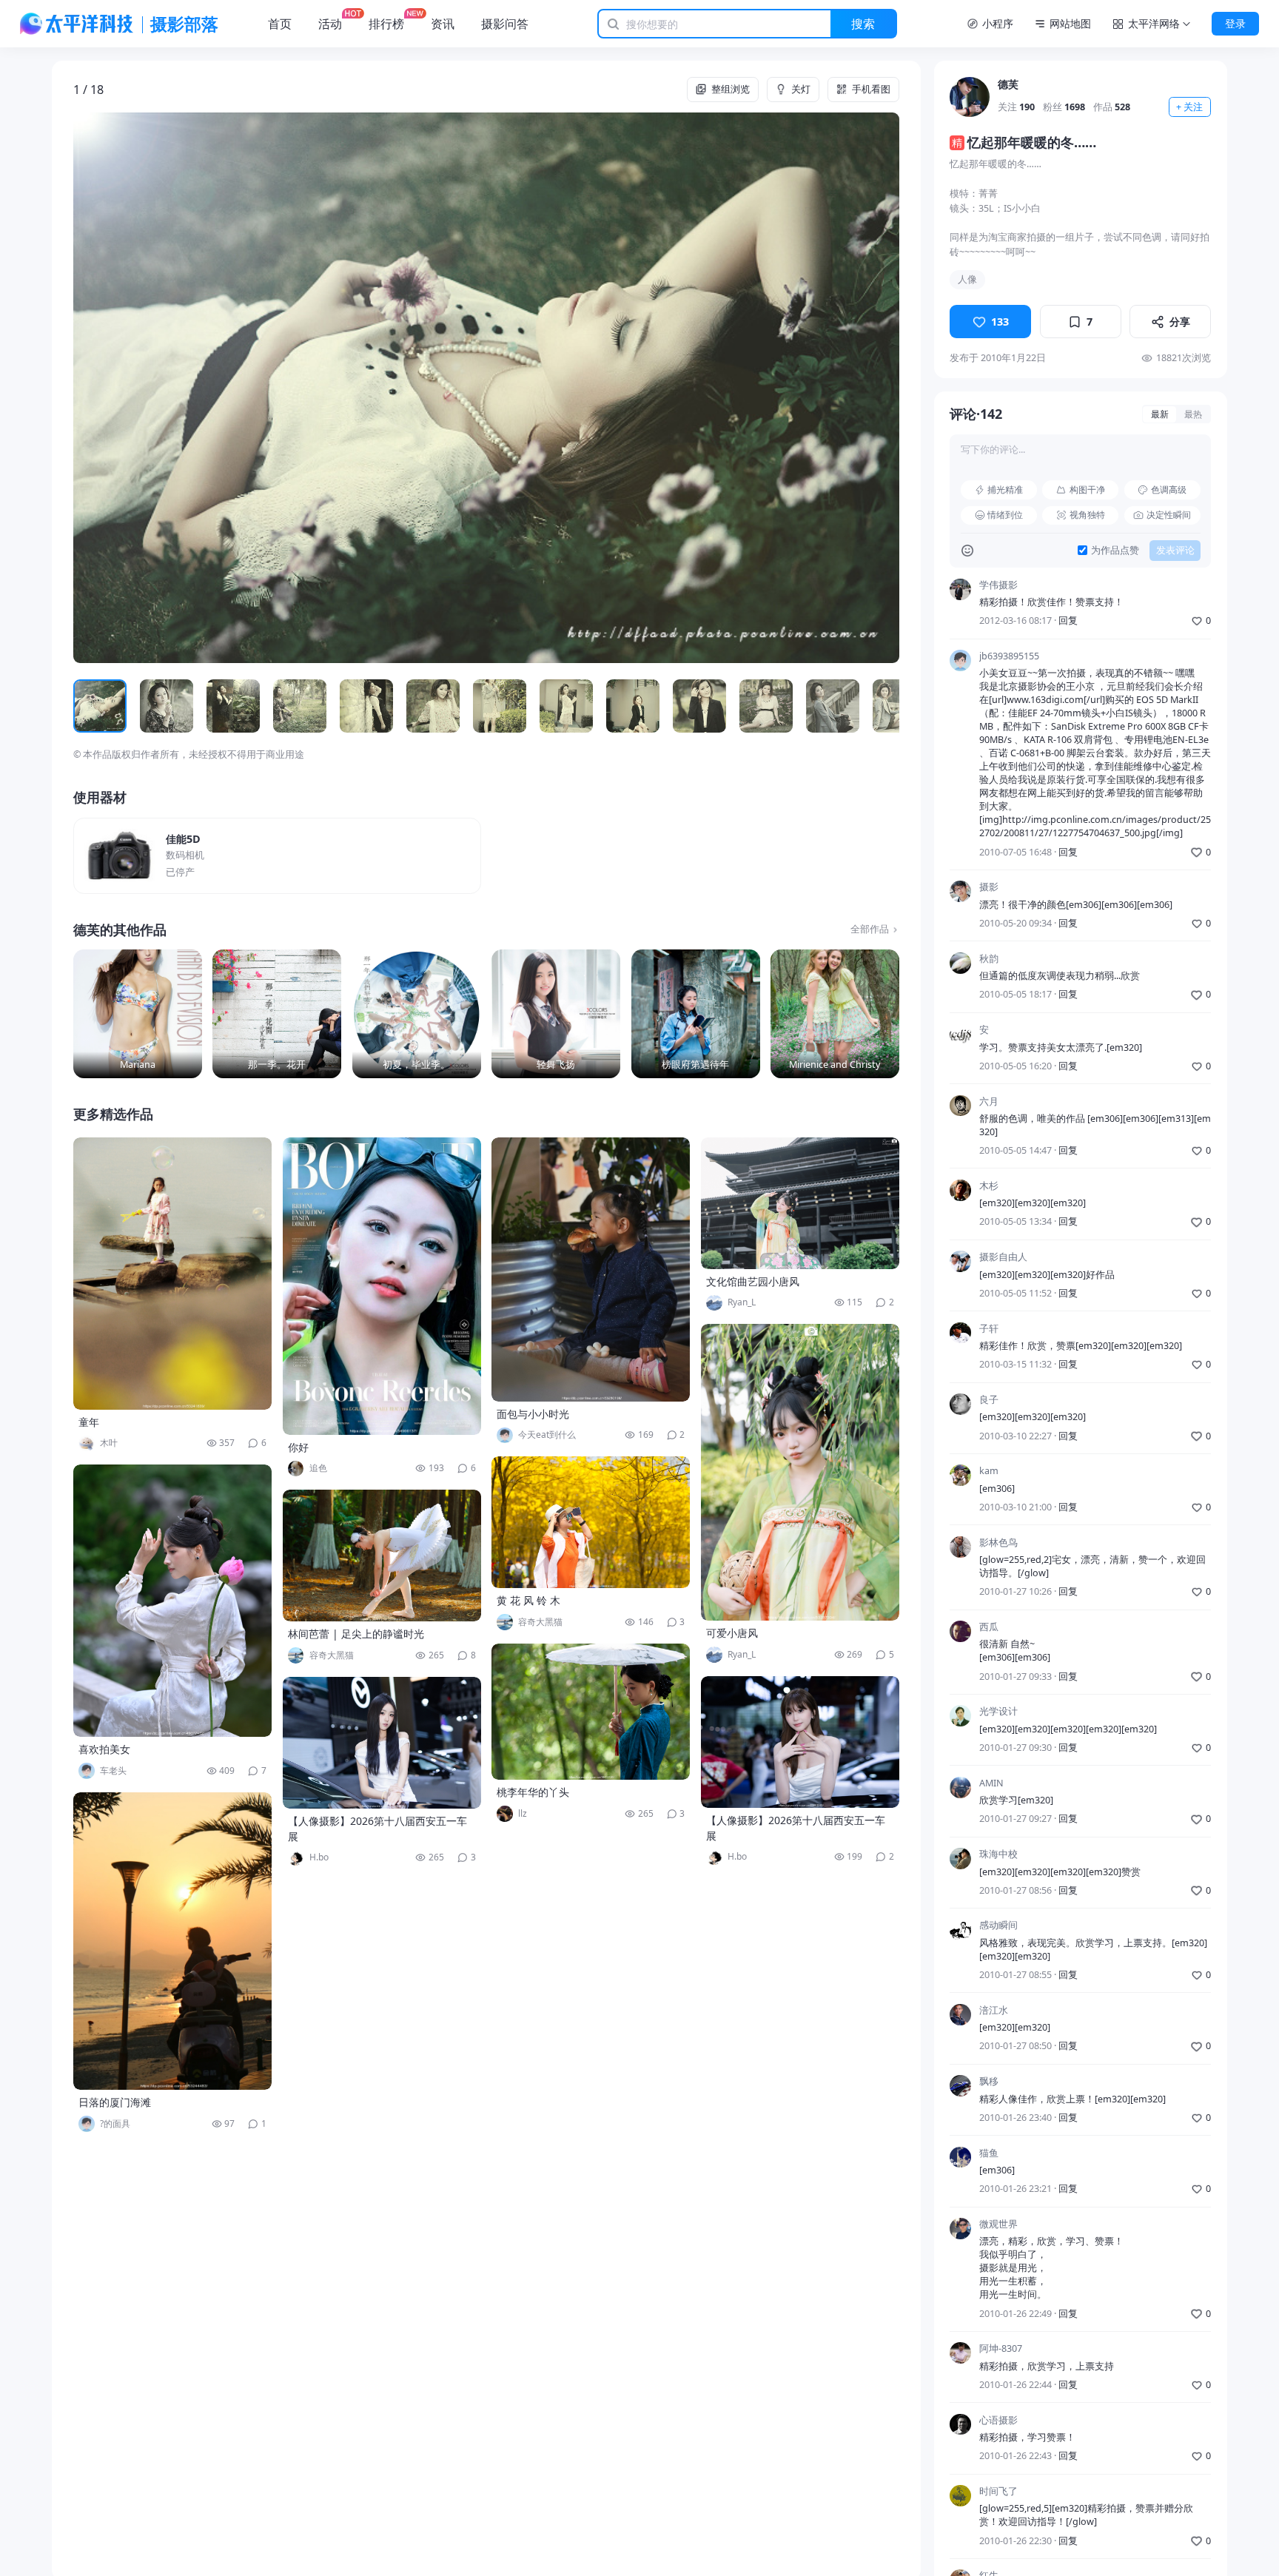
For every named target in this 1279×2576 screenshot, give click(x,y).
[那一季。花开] (277, 1014)
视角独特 (1087, 515)
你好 (298, 1447)
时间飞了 (998, 2491)
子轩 (989, 1329)
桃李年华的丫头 (533, 1792)
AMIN (991, 1783)
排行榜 (386, 24)
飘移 (989, 2081)
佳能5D (183, 839)
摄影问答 (505, 24)
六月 (989, 1102)
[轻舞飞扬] (556, 1014)
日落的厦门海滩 (115, 2102)
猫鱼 (989, 2153)
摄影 (989, 887)
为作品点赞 (1115, 550)
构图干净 (1087, 490)
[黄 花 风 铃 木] (591, 1522)
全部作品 (870, 929)
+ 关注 (1189, 107)
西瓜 (989, 1627)
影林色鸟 (998, 1543)
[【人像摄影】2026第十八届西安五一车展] (382, 1743)
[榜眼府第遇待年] (696, 1014)
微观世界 (998, 2224)
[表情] (967, 551)
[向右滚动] (883, 706)
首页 (280, 24)
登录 (1235, 23)
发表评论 (1175, 550)
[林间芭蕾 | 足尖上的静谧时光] (382, 1556)
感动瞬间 (998, 1926)
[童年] (172, 1274)
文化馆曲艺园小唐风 (753, 1281)
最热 (1193, 414)
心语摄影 (998, 2420)
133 (1000, 322)
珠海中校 (998, 1854)
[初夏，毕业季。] (417, 1014)
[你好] (382, 1286)
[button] (156, 388)
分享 (1180, 322)
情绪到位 (1005, 515)
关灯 (801, 89)
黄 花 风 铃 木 (528, 1600)
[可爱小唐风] (800, 1472)
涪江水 (994, 2010)
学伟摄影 (998, 585)
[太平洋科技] (77, 24)
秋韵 (989, 959)
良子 (989, 1400)
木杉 (989, 1186)
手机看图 (871, 89)
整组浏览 (731, 89)
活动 (330, 24)
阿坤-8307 (1001, 2348)
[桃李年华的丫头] (591, 1712)
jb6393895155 (1009, 656)
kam (989, 1471)
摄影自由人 (1003, 1257)
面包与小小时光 (533, 1414)
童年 (89, 1422)
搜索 (863, 24)
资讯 (443, 24)
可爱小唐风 (732, 1633)
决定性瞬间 (1169, 515)
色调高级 (1169, 490)
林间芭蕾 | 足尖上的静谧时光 (356, 1634)
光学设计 (998, 1711)
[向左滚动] (89, 706)
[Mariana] (138, 1014)
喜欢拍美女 (104, 1749)
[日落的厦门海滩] (172, 1941)
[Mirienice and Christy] (835, 1014)
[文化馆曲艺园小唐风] (800, 1203)
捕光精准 (1005, 490)
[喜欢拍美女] (172, 1601)
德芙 (1008, 84)
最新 (1160, 414)
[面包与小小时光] (591, 1269)
